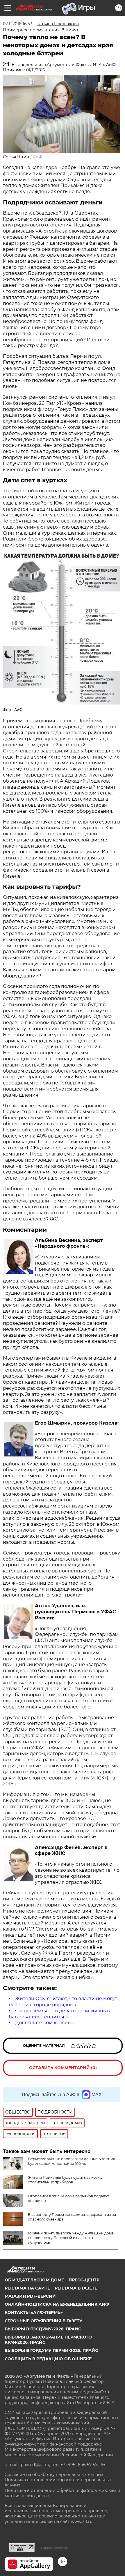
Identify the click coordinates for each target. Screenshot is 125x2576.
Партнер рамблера (55, 2548)
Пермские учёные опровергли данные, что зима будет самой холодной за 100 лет (72, 2161)
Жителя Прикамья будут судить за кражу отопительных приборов (65, 2180)
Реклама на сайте (27, 2288)
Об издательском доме (34, 2280)
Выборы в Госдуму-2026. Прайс (43, 2329)
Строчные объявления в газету (43, 2321)
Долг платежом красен (43, 2023)
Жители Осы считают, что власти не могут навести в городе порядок (63, 2002)
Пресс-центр (84, 2280)
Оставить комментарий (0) (63, 2068)
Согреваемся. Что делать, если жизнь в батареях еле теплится (59, 2014)
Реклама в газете (76, 2288)
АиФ (38, 157)
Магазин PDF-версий (30, 2296)
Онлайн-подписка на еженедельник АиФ (57, 2304)
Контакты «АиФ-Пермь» (34, 2312)
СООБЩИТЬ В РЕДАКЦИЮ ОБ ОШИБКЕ (48, 2359)
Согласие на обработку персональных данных (54, 2475)
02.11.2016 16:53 (18, 24)
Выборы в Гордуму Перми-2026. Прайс (51, 2350)
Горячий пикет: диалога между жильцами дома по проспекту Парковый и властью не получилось (71, 2238)
